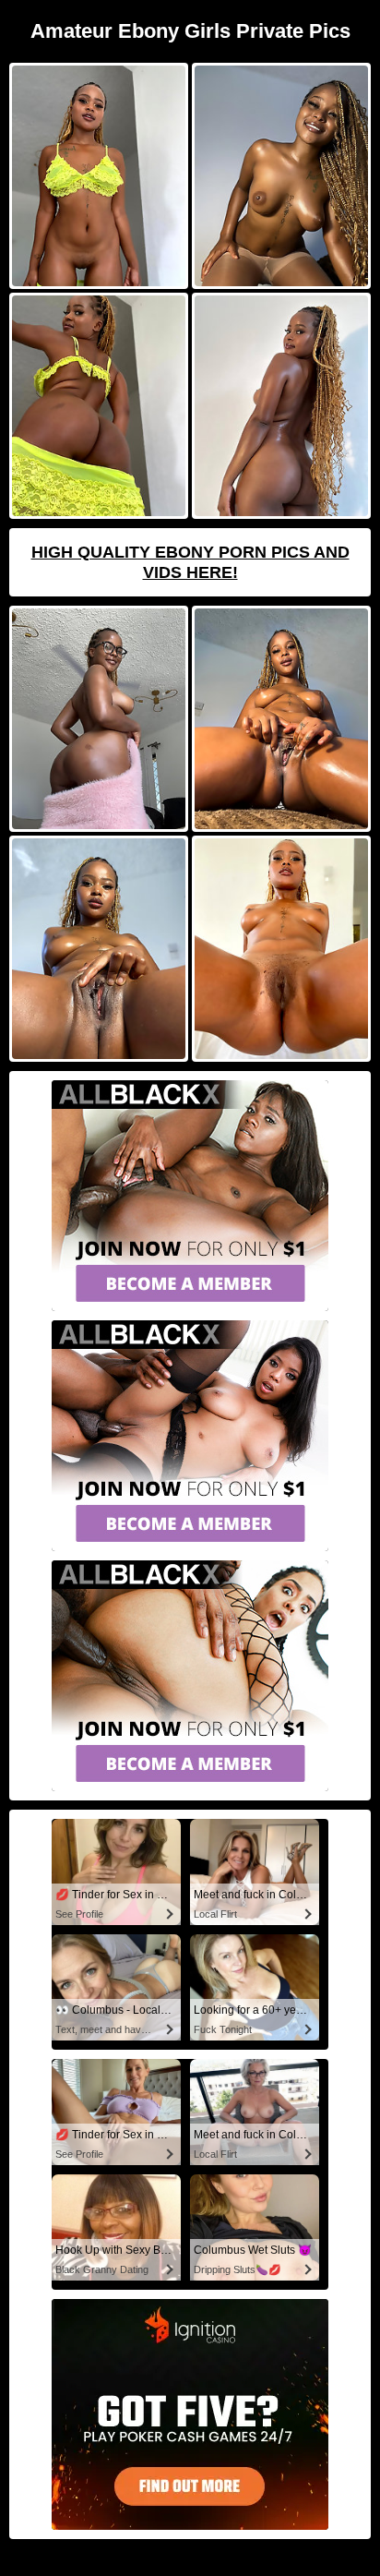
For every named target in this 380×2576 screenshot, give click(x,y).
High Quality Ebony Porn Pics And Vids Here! (190, 562)
